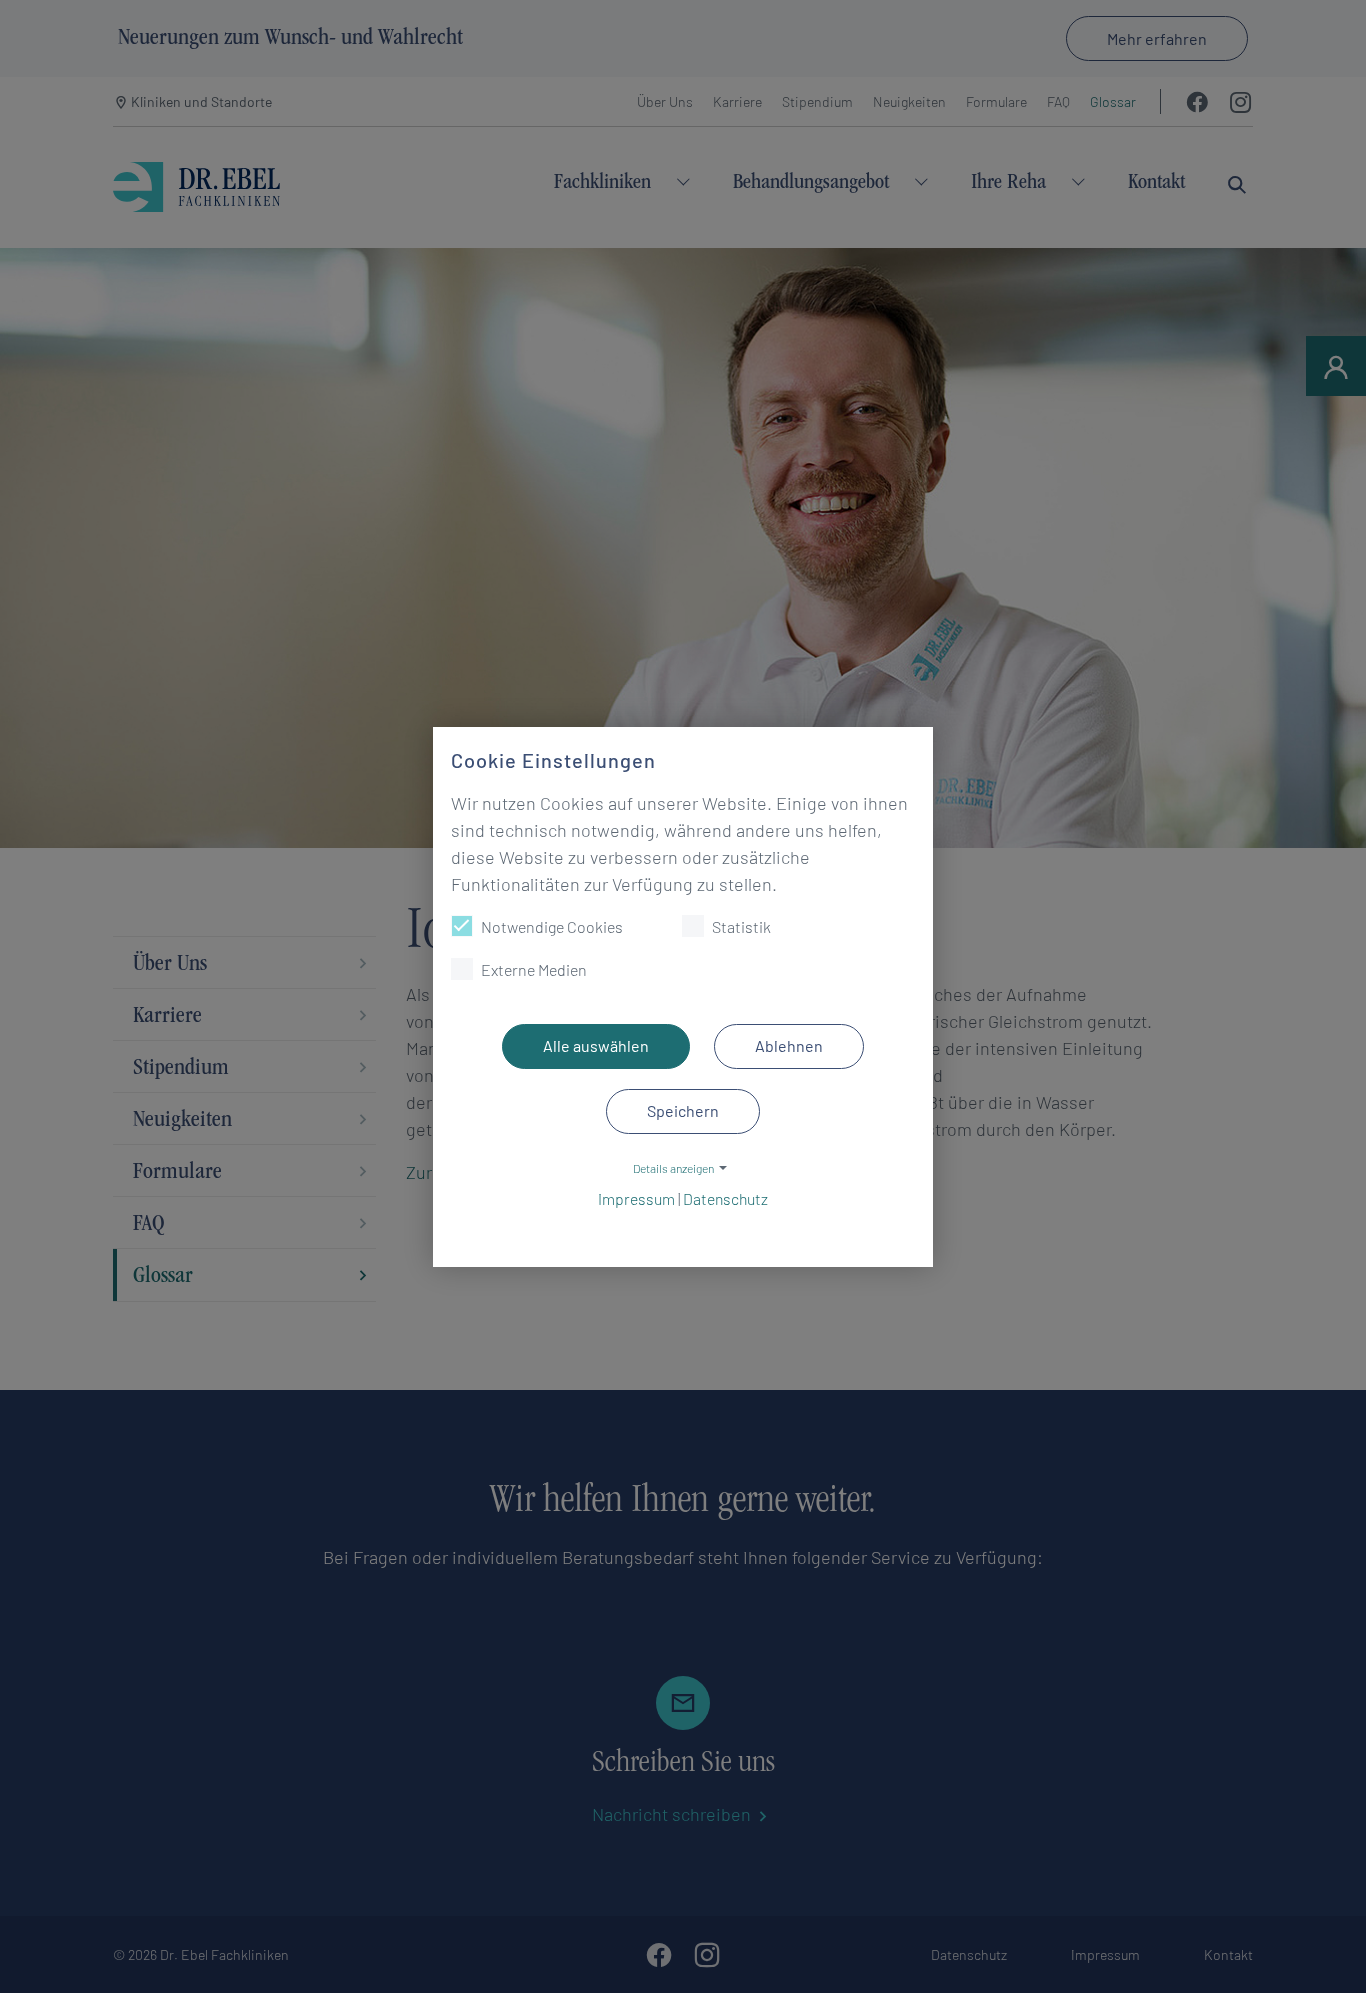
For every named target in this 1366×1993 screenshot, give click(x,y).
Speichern (683, 1110)
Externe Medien (534, 969)
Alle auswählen (596, 1045)
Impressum (636, 1198)
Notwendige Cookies (552, 926)
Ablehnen (789, 1045)
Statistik (741, 926)
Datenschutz (725, 1198)
